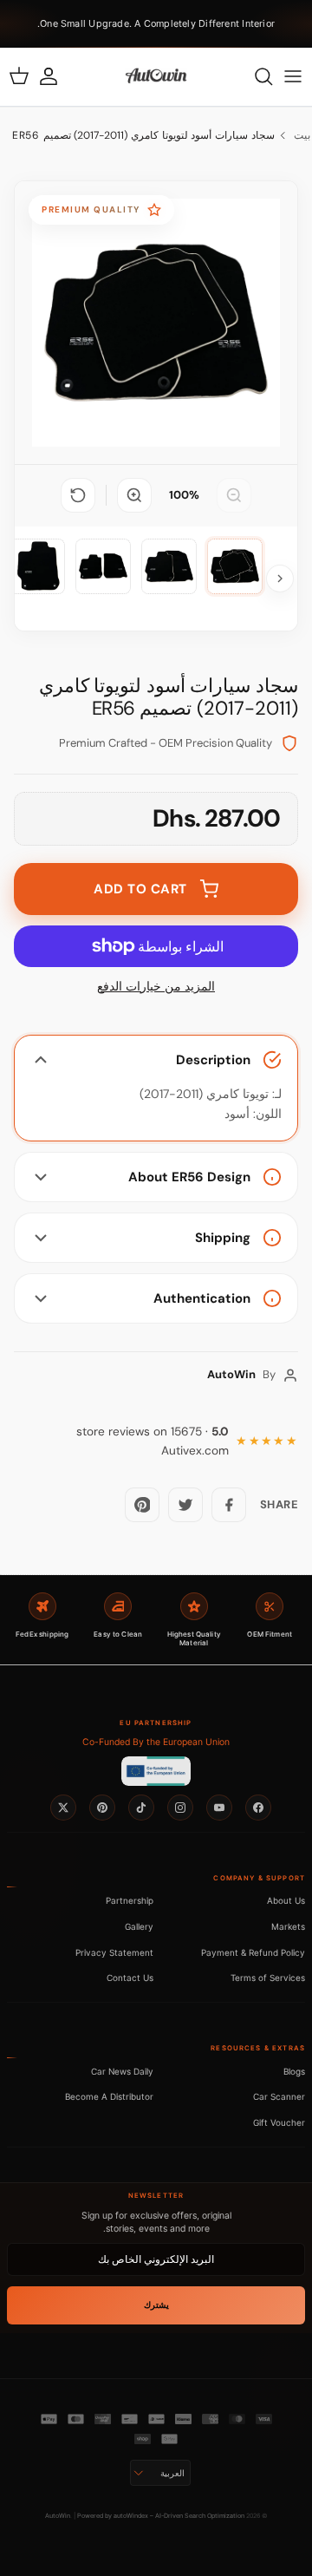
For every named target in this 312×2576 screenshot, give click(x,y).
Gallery (139, 1926)
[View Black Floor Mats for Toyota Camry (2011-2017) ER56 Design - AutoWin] (235, 566)
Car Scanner (279, 2096)
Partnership (130, 1900)
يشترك (156, 2305)
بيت (302, 135)
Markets (288, 1926)
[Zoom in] (134, 495)
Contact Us (130, 1978)
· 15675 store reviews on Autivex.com (153, 1441)
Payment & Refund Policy (253, 1952)
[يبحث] (255, 76)
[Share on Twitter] (185, 1505)
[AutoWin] (156, 76)
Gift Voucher (279, 2122)
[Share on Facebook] (229, 1505)
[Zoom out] (234, 495)
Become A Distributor (109, 2096)
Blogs (294, 2071)
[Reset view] (78, 495)
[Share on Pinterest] (142, 1505)
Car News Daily (122, 2071)
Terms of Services (268, 1978)
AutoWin (58, 2516)
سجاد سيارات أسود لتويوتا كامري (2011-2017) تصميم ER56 (143, 135)
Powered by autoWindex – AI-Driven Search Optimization (161, 2516)
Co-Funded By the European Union (156, 1742)
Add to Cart (140, 889)
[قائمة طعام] (293, 76)
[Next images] (280, 579)
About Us (286, 1900)
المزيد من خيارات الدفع (156, 987)
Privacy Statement (114, 1952)
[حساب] (57, 76)
